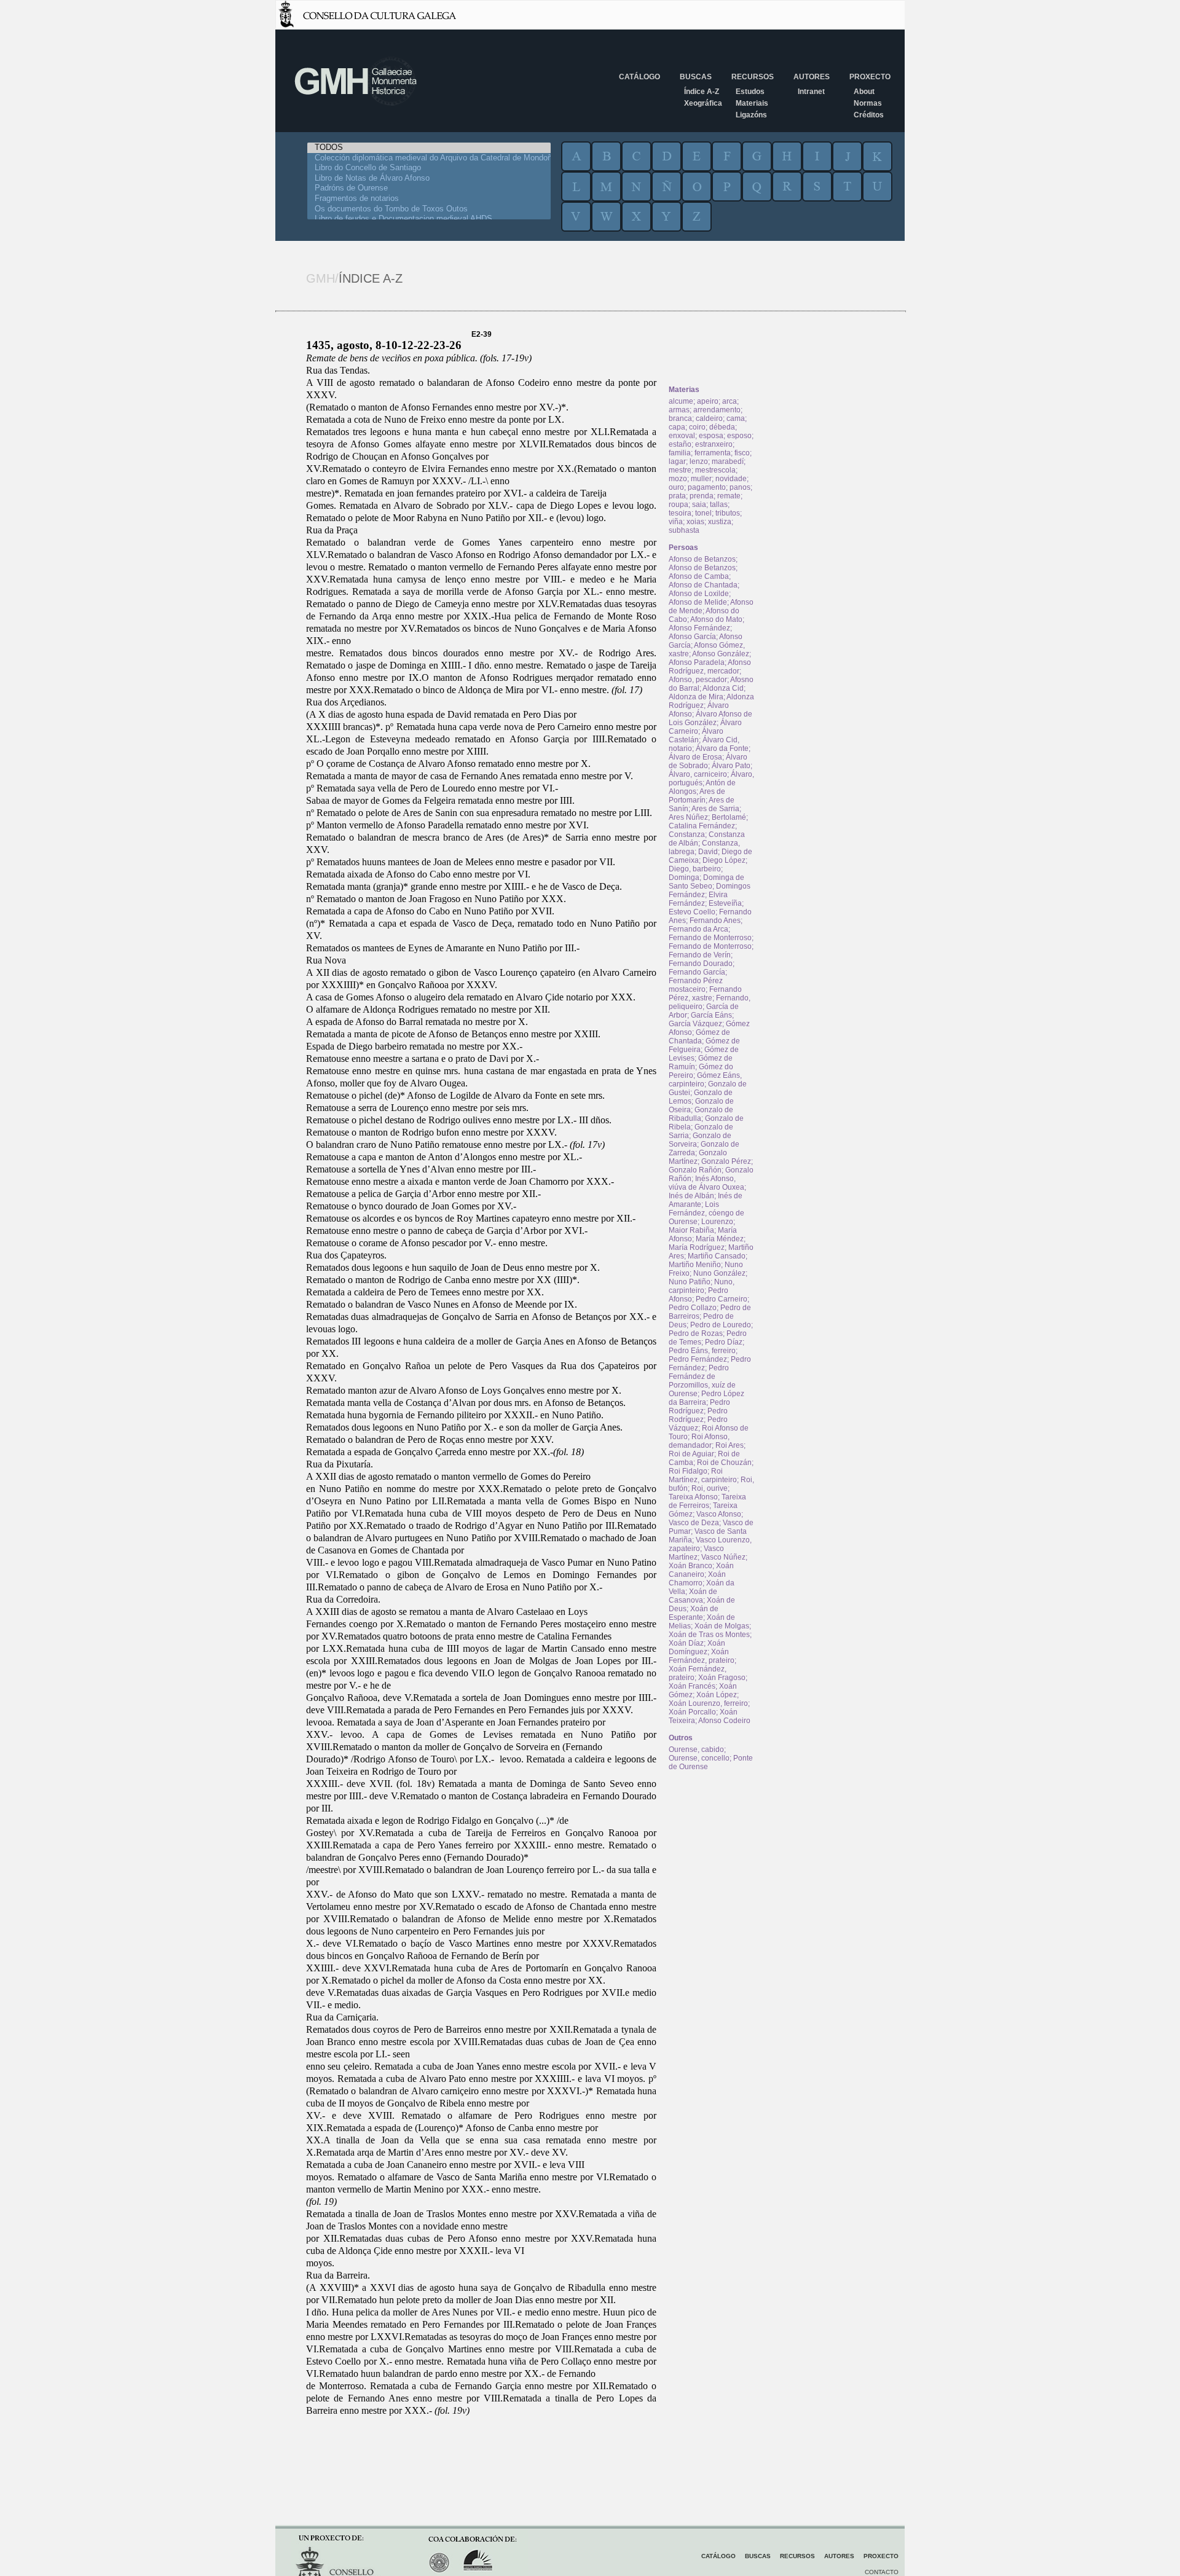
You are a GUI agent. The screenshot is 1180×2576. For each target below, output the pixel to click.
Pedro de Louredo (721, 1325)
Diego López (724, 860)
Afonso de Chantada (703, 585)
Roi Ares (730, 1445)
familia (680, 453)
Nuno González (719, 1273)
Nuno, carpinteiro (702, 1286)
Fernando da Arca (698, 929)
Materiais (752, 103)
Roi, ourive (710, 1488)
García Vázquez (695, 1024)
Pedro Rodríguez (699, 1407)
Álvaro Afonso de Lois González (710, 718)
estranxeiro (714, 444)
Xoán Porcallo (692, 1712)
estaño (680, 444)
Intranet (811, 92)
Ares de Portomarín (697, 796)
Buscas (696, 77)
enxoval (682, 436)
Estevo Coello (692, 912)
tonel (703, 513)
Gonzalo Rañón (695, 1170)
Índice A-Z (702, 92)
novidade (731, 479)
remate (729, 496)
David (708, 852)
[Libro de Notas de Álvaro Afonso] (429, 179)
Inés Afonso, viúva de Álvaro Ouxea (706, 1183)
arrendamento (717, 410)
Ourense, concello (699, 1758)
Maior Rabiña (691, 1230)
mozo (678, 479)
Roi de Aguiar (691, 1454)
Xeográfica (703, 103)
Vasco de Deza (694, 1523)
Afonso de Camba (699, 576)
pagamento (707, 487)
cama (736, 418)
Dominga (684, 878)
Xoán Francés (692, 1686)
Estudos (750, 92)
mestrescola (715, 470)
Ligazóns (751, 115)
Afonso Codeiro (724, 1721)
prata (677, 496)
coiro (697, 427)
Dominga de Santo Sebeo (706, 882)
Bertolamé (729, 817)
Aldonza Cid (723, 688)
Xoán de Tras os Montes (709, 1635)
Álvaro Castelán (696, 736)
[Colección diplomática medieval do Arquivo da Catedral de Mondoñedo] (429, 158)
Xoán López (717, 1695)
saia (699, 505)
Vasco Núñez (723, 1557)
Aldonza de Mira (696, 697)
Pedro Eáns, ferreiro (702, 1351)
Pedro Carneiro (722, 1299)
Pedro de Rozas (696, 1333)
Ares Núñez (688, 817)
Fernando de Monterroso (710, 938)
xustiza (720, 522)
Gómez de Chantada (699, 1037)
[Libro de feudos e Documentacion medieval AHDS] (429, 219)
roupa (678, 505)
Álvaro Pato (731, 766)
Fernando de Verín (700, 955)
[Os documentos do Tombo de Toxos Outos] (429, 209)
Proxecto (870, 77)
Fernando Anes (715, 921)
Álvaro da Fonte (722, 748)
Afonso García (692, 637)
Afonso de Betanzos (702, 559)
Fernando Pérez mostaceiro (696, 985)
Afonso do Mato (716, 619)
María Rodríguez (697, 1247)
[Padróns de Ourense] (429, 188)
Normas (868, 103)
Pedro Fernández (698, 1359)
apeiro (708, 401)
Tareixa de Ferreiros (707, 1501)
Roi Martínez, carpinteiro (703, 1475)
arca (730, 401)
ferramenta (713, 453)
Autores (812, 77)
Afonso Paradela (697, 662)
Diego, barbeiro (695, 869)
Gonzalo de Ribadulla (701, 1114)
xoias (695, 522)
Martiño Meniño (695, 1265)
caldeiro (709, 418)
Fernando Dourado (701, 964)
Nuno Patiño (690, 1282)
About (864, 92)
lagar (677, 461)
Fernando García (697, 972)
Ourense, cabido (696, 1749)
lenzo (699, 461)
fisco (742, 453)
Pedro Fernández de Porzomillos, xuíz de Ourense (702, 1381)
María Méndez (720, 1239)
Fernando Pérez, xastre (705, 994)
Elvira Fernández (698, 899)
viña (676, 522)
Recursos (753, 77)
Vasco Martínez (696, 1553)
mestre (680, 470)
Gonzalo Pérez (726, 1161)
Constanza (687, 834)
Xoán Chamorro (697, 1579)
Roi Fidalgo (688, 1471)
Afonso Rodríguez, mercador (710, 667)
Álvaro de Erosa (695, 757)
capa (677, 427)
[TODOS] (429, 148)
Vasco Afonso (719, 1514)
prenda (702, 496)
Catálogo (639, 77)
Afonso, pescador (698, 680)
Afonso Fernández (699, 628)
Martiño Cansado (717, 1256)
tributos (728, 513)
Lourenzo (717, 1222)
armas (679, 410)
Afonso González (721, 654)
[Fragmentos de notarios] (429, 199)
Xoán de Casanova (693, 1596)
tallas (719, 505)
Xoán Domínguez (697, 1647)
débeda (722, 427)
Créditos (869, 115)
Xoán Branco (690, 1566)
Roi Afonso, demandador (699, 1441)
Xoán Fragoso (722, 1678)
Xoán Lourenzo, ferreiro (708, 1703)
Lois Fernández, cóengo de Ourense (706, 1213)
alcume (681, 401)
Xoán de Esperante (694, 1613)
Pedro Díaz (724, 1342)
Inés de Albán (691, 1196)
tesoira (680, 513)
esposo (739, 436)
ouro (676, 487)
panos (740, 487)
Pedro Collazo (693, 1308)
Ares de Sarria (715, 809)
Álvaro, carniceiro (698, 774)
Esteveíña (725, 903)
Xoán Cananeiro (701, 1570)
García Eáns (711, 1015)
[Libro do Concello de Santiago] (429, 168)
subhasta (684, 530)
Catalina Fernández (702, 826)
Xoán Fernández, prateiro (702, 1656)
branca (680, 418)
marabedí (728, 461)
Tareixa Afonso (693, 1497)
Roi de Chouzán (724, 1463)
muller (701, 479)
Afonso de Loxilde (699, 594)
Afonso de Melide (698, 602)
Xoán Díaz (686, 1643)
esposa (711, 436)
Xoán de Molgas (722, 1626)
